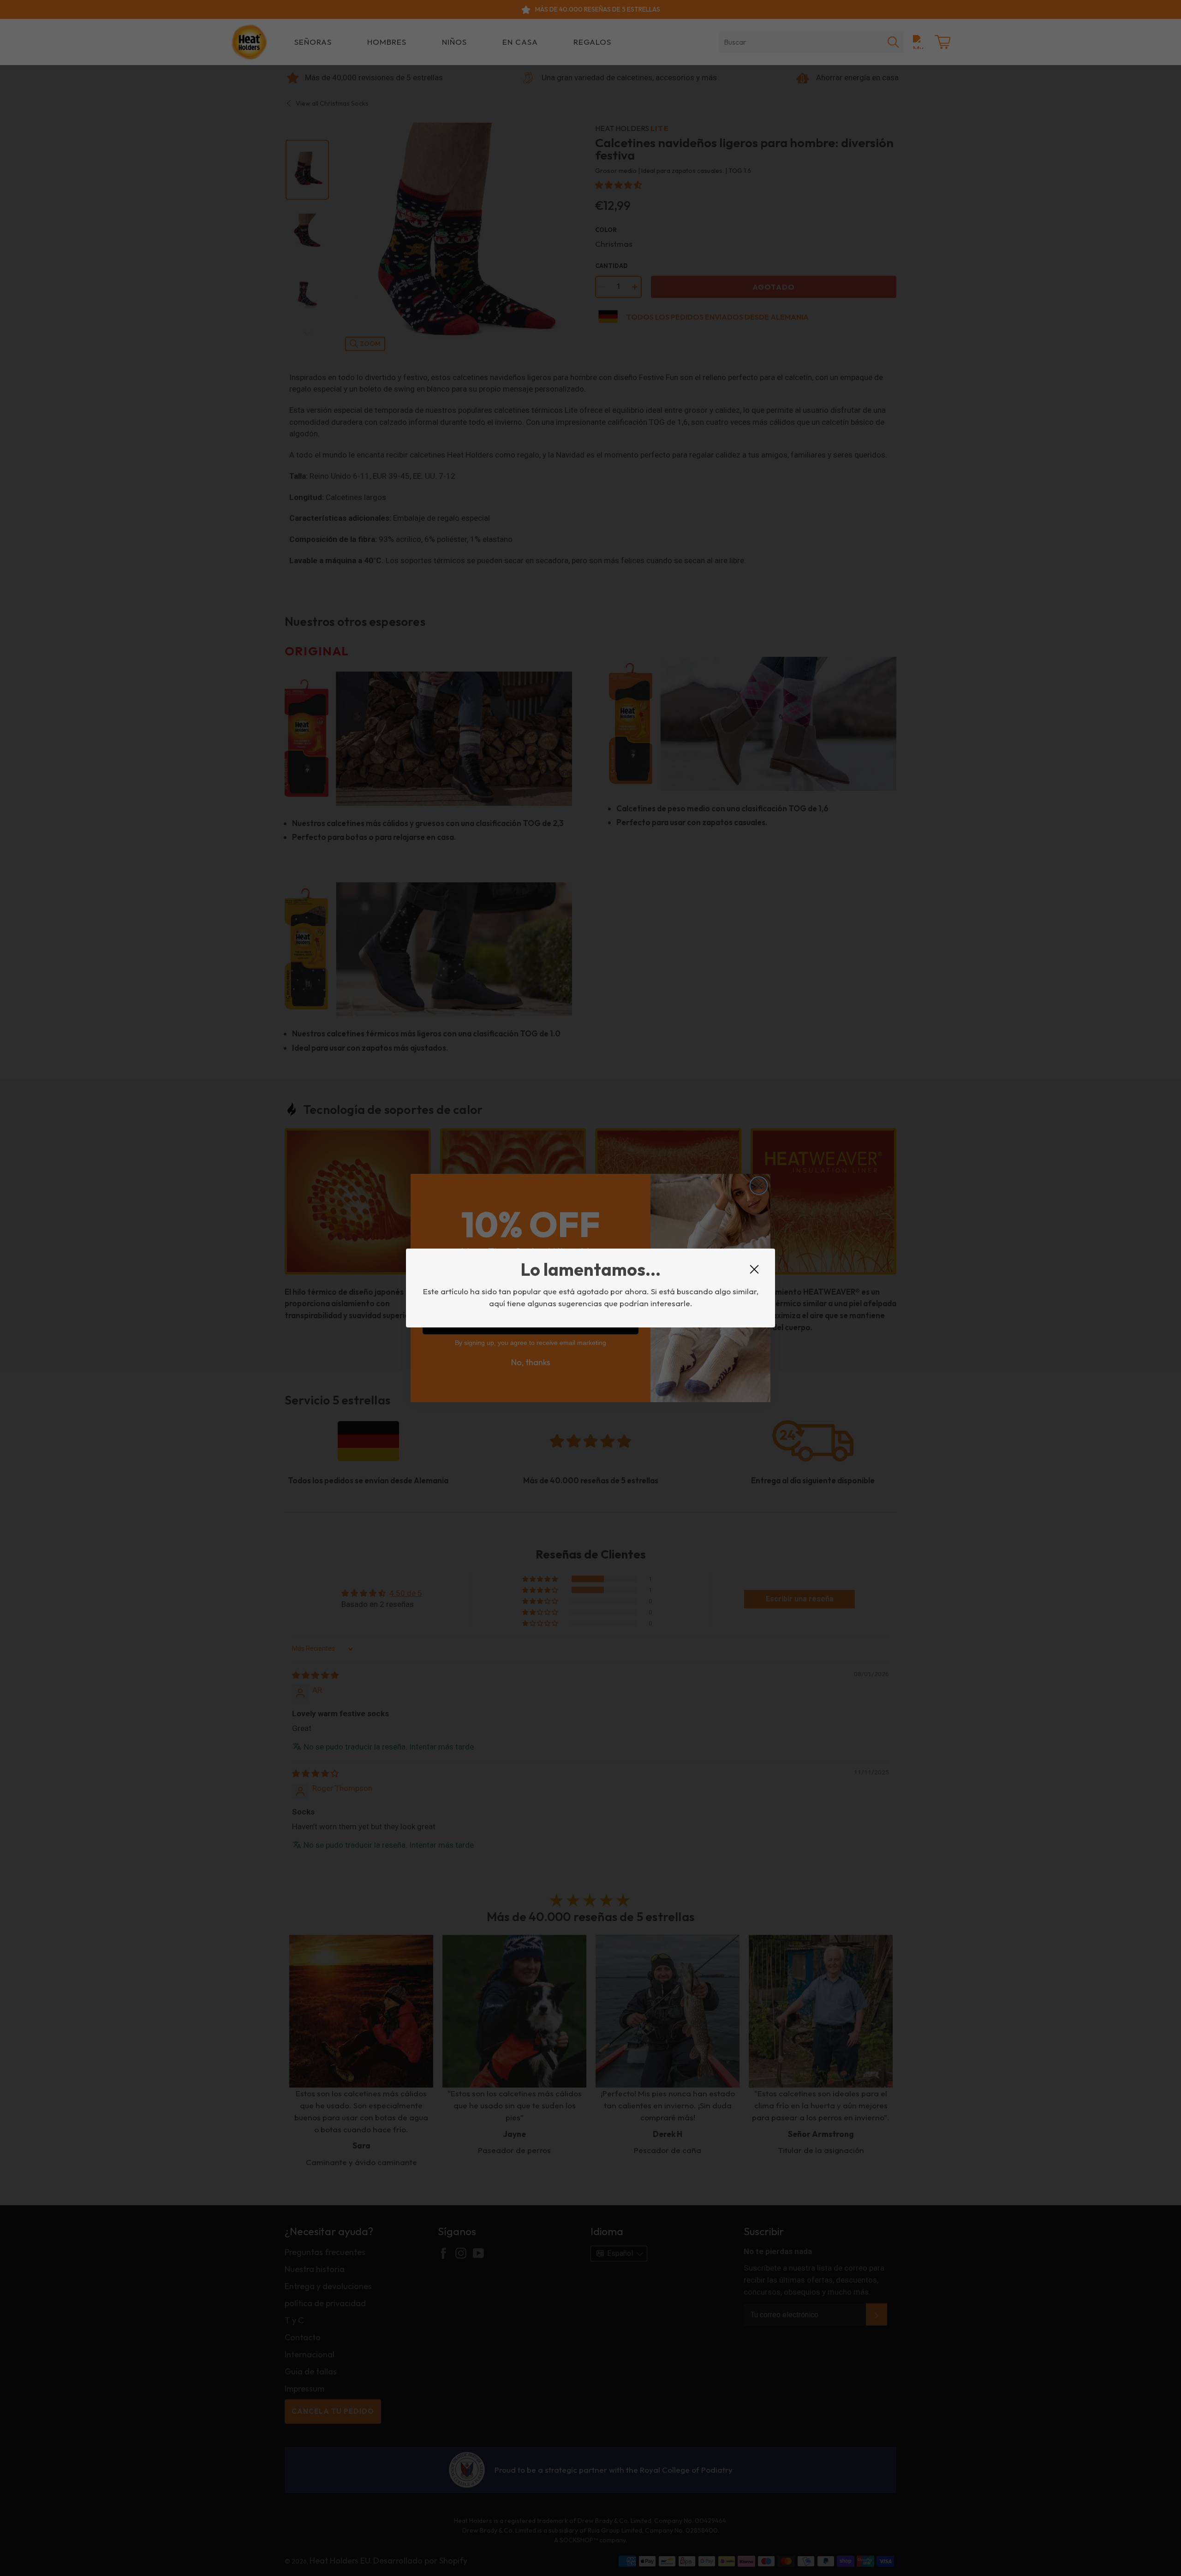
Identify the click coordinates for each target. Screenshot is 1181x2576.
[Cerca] (754, 1269)
